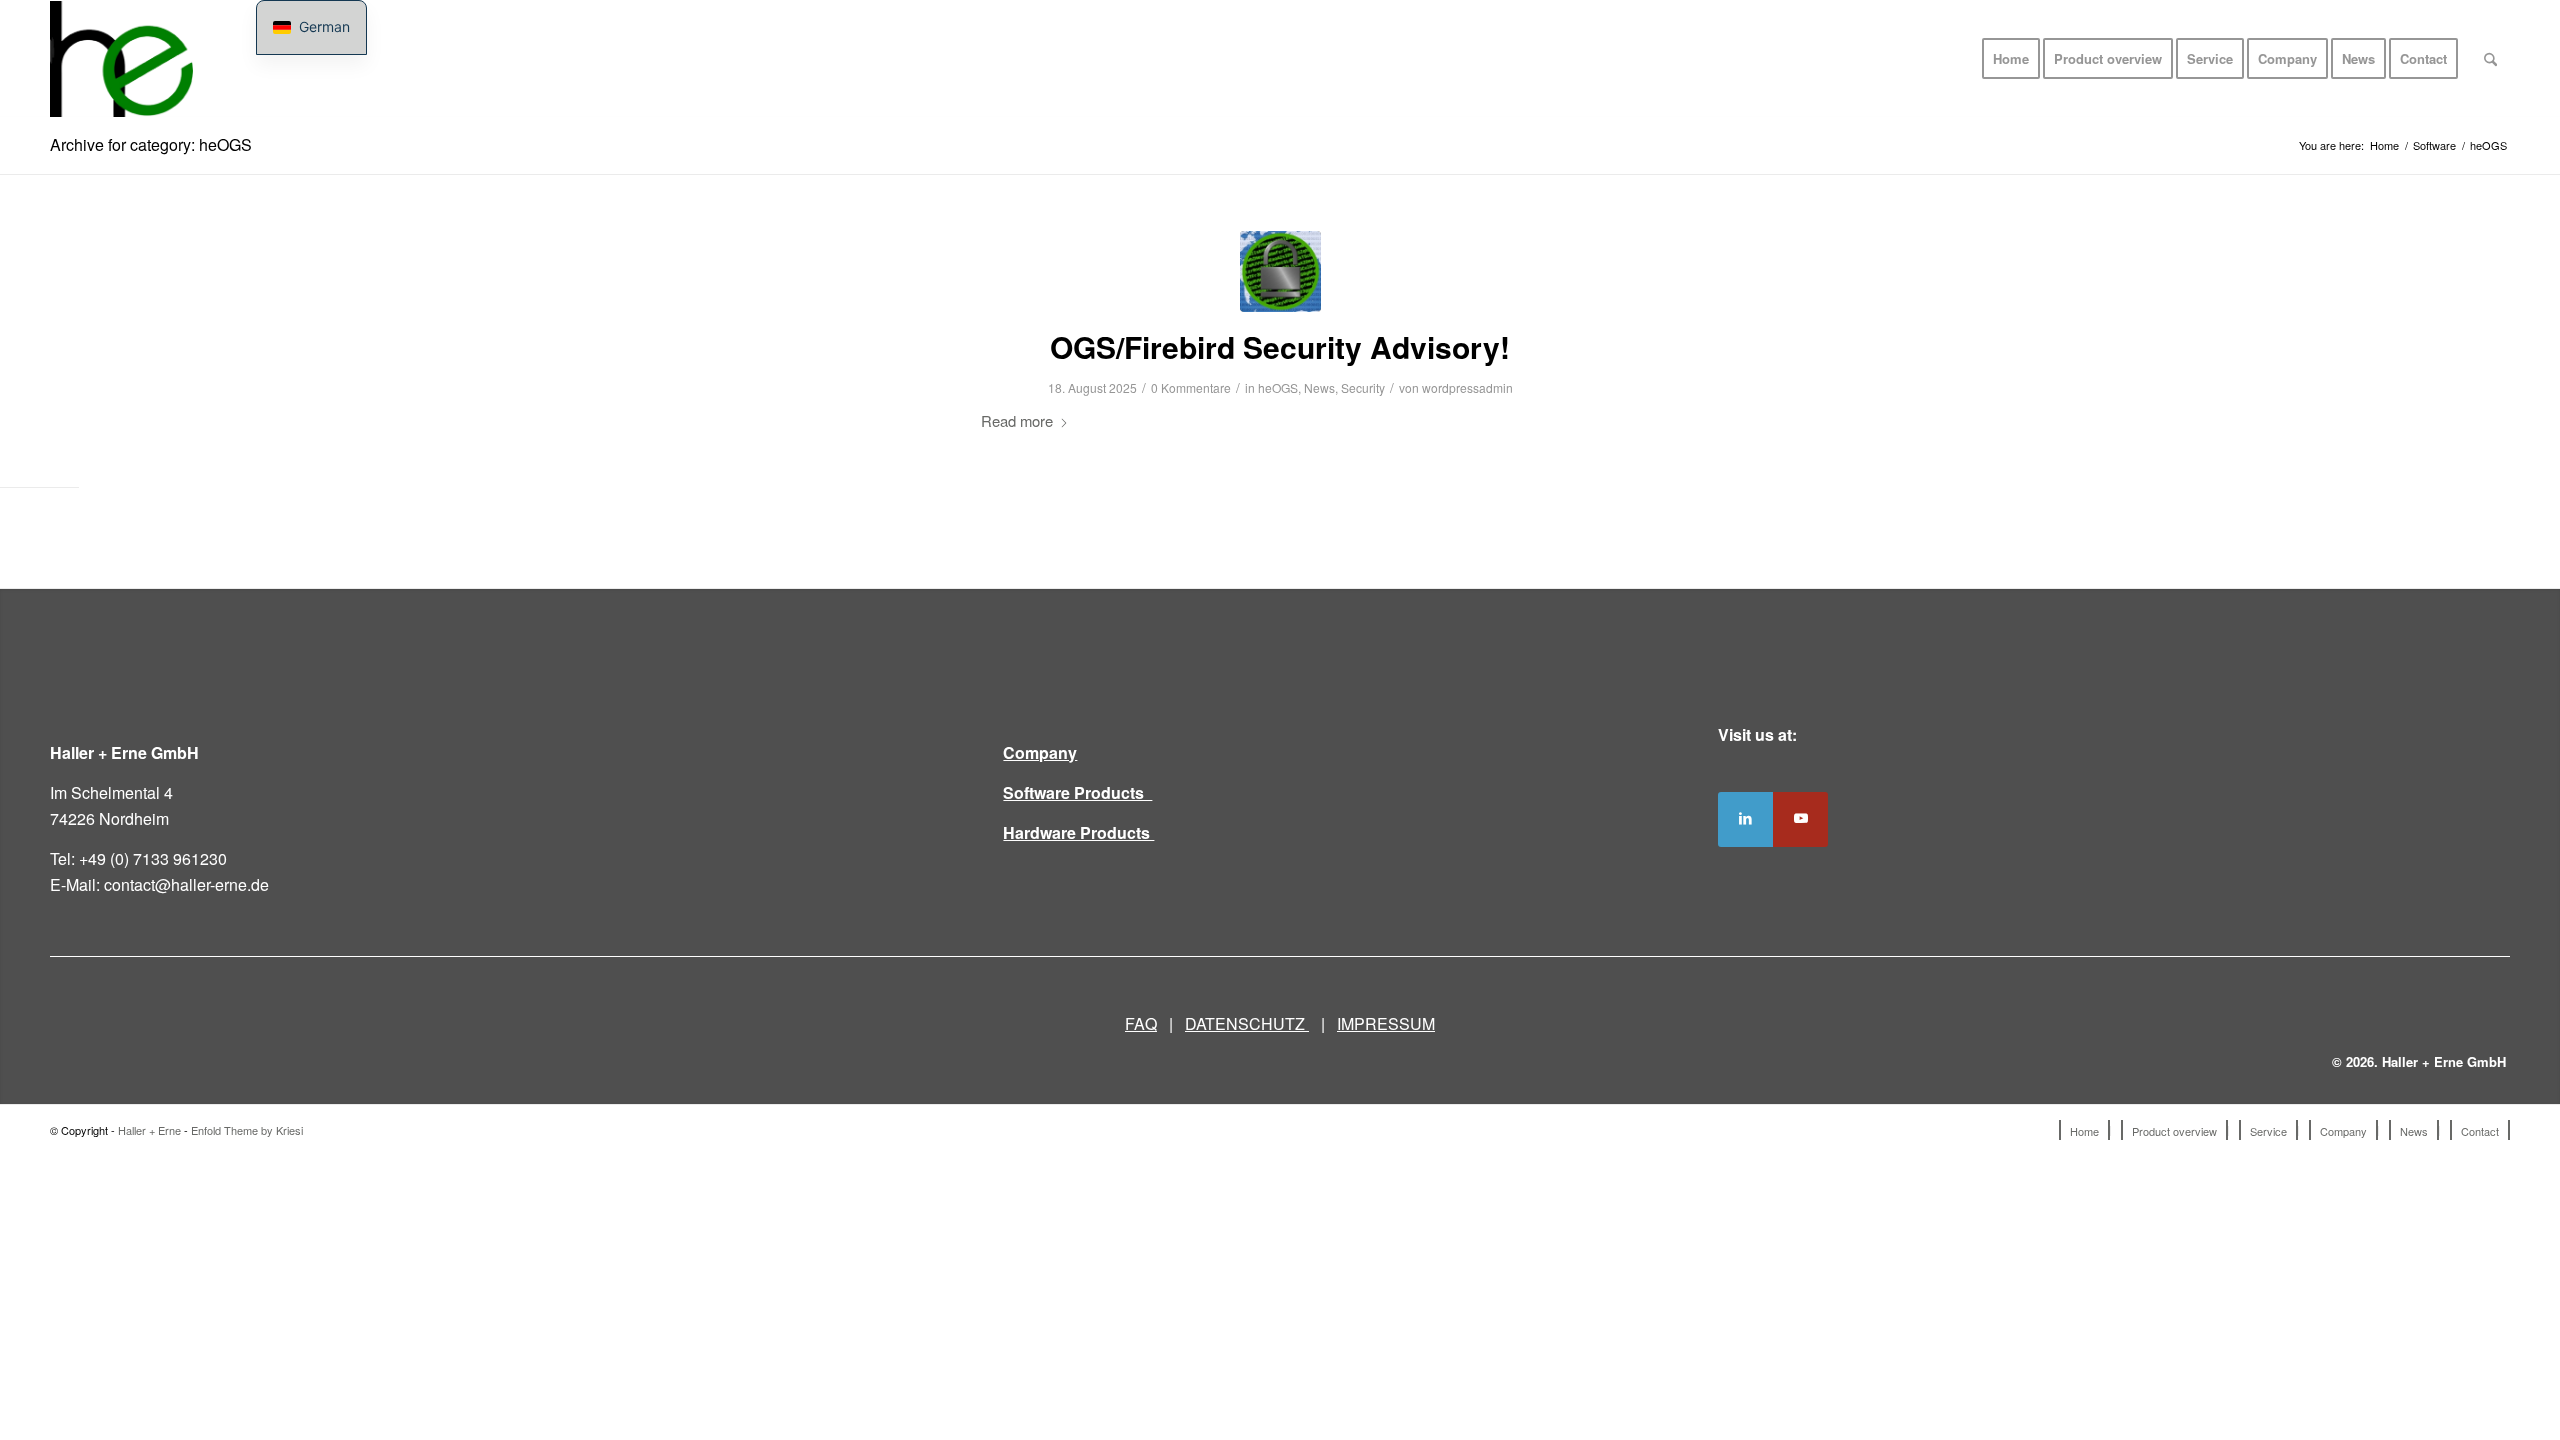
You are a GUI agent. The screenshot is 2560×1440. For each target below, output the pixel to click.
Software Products (1077, 792)
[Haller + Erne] (121, 59)
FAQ (1141, 1023)
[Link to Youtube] (1800, 819)
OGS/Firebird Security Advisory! (1280, 346)
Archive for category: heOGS (151, 144)
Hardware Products (1078, 832)
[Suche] (2490, 59)
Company (1040, 752)
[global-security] (1280, 271)
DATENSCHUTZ (1247, 1023)
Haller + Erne (149, 1130)
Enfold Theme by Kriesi (247, 1130)
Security (1363, 387)
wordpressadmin (1467, 387)
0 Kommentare (1191, 387)
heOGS (1278, 387)
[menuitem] (2011, 59)
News (1319, 387)
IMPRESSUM (1386, 1023)
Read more (1017, 420)
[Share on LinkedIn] (1745, 819)
